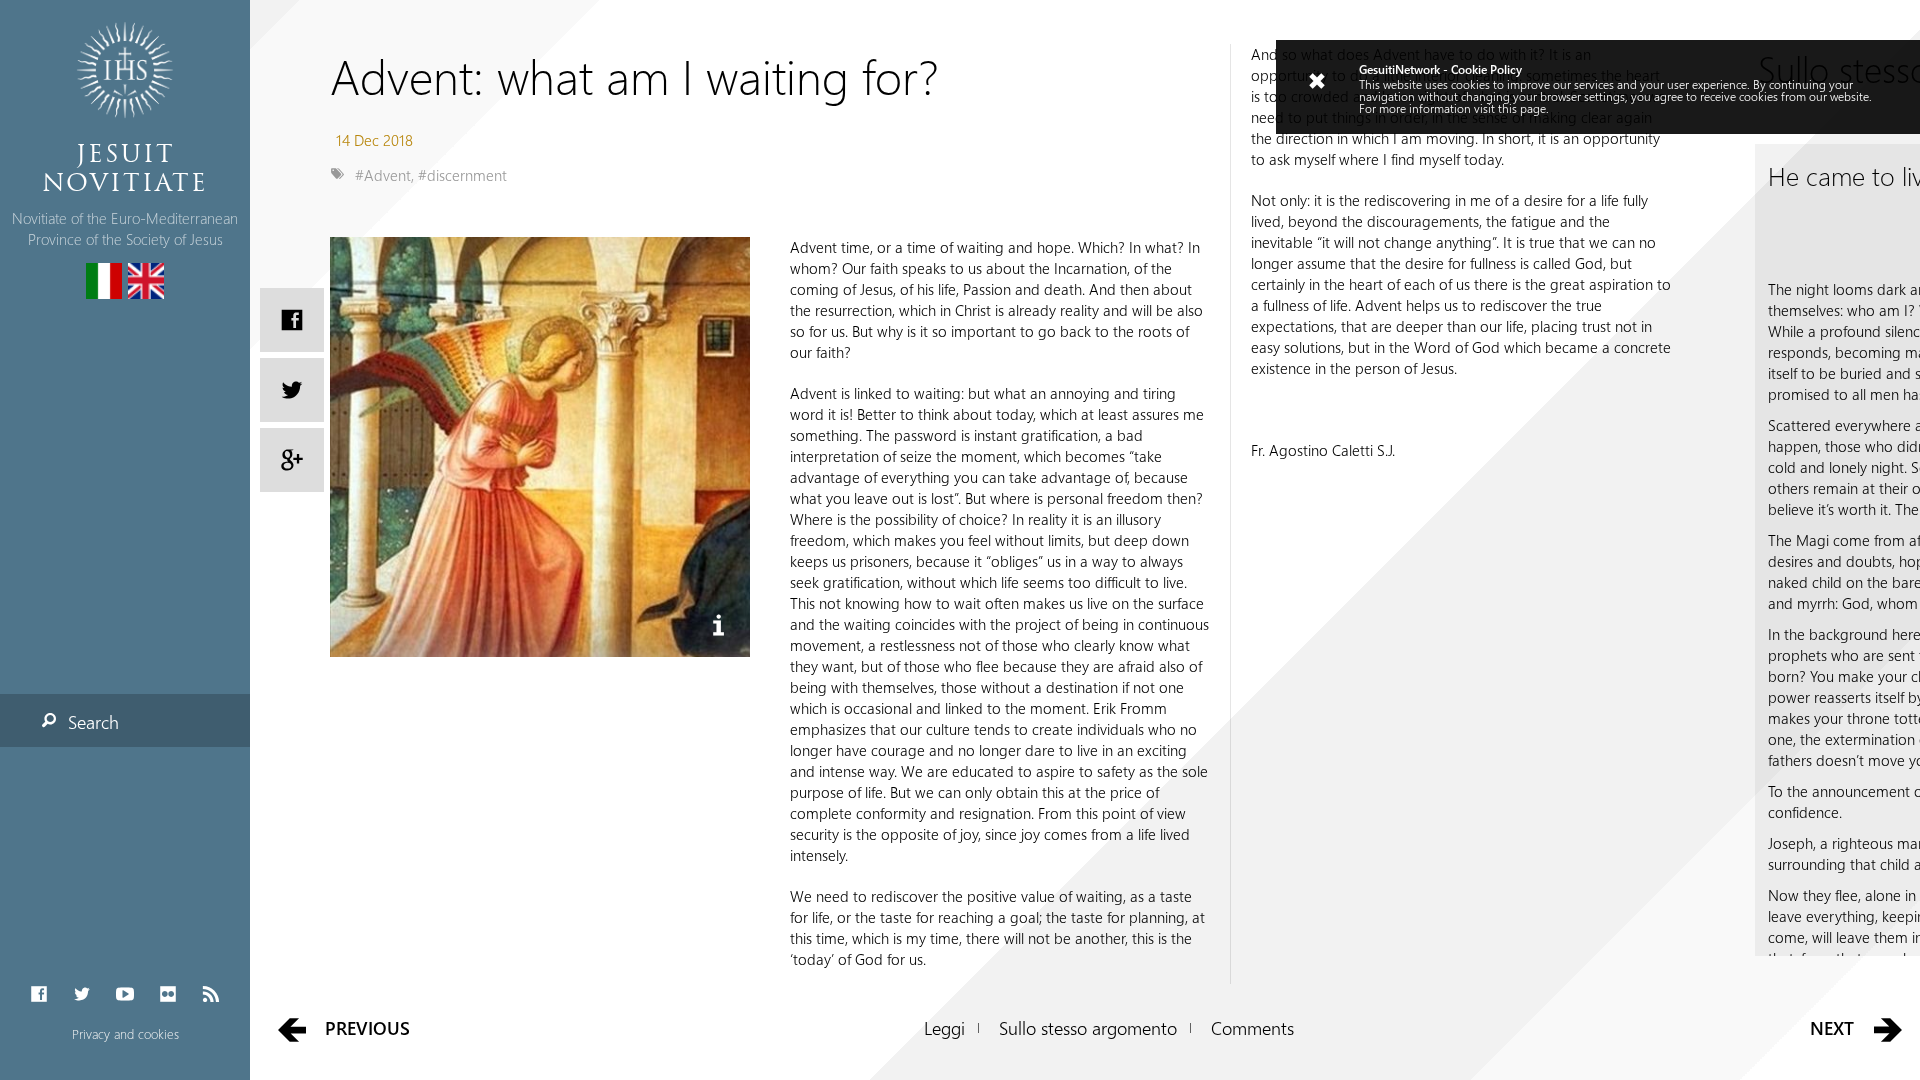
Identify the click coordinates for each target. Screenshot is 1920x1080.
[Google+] (292, 460)
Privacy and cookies (125, 1033)
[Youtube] (124, 994)
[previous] (291, 1028)
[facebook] (292, 320)
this (1507, 108)
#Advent (383, 175)
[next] (1888, 1028)
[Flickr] (168, 994)
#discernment (462, 175)
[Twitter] (81, 994)
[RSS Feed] (211, 994)
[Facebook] (38, 994)
